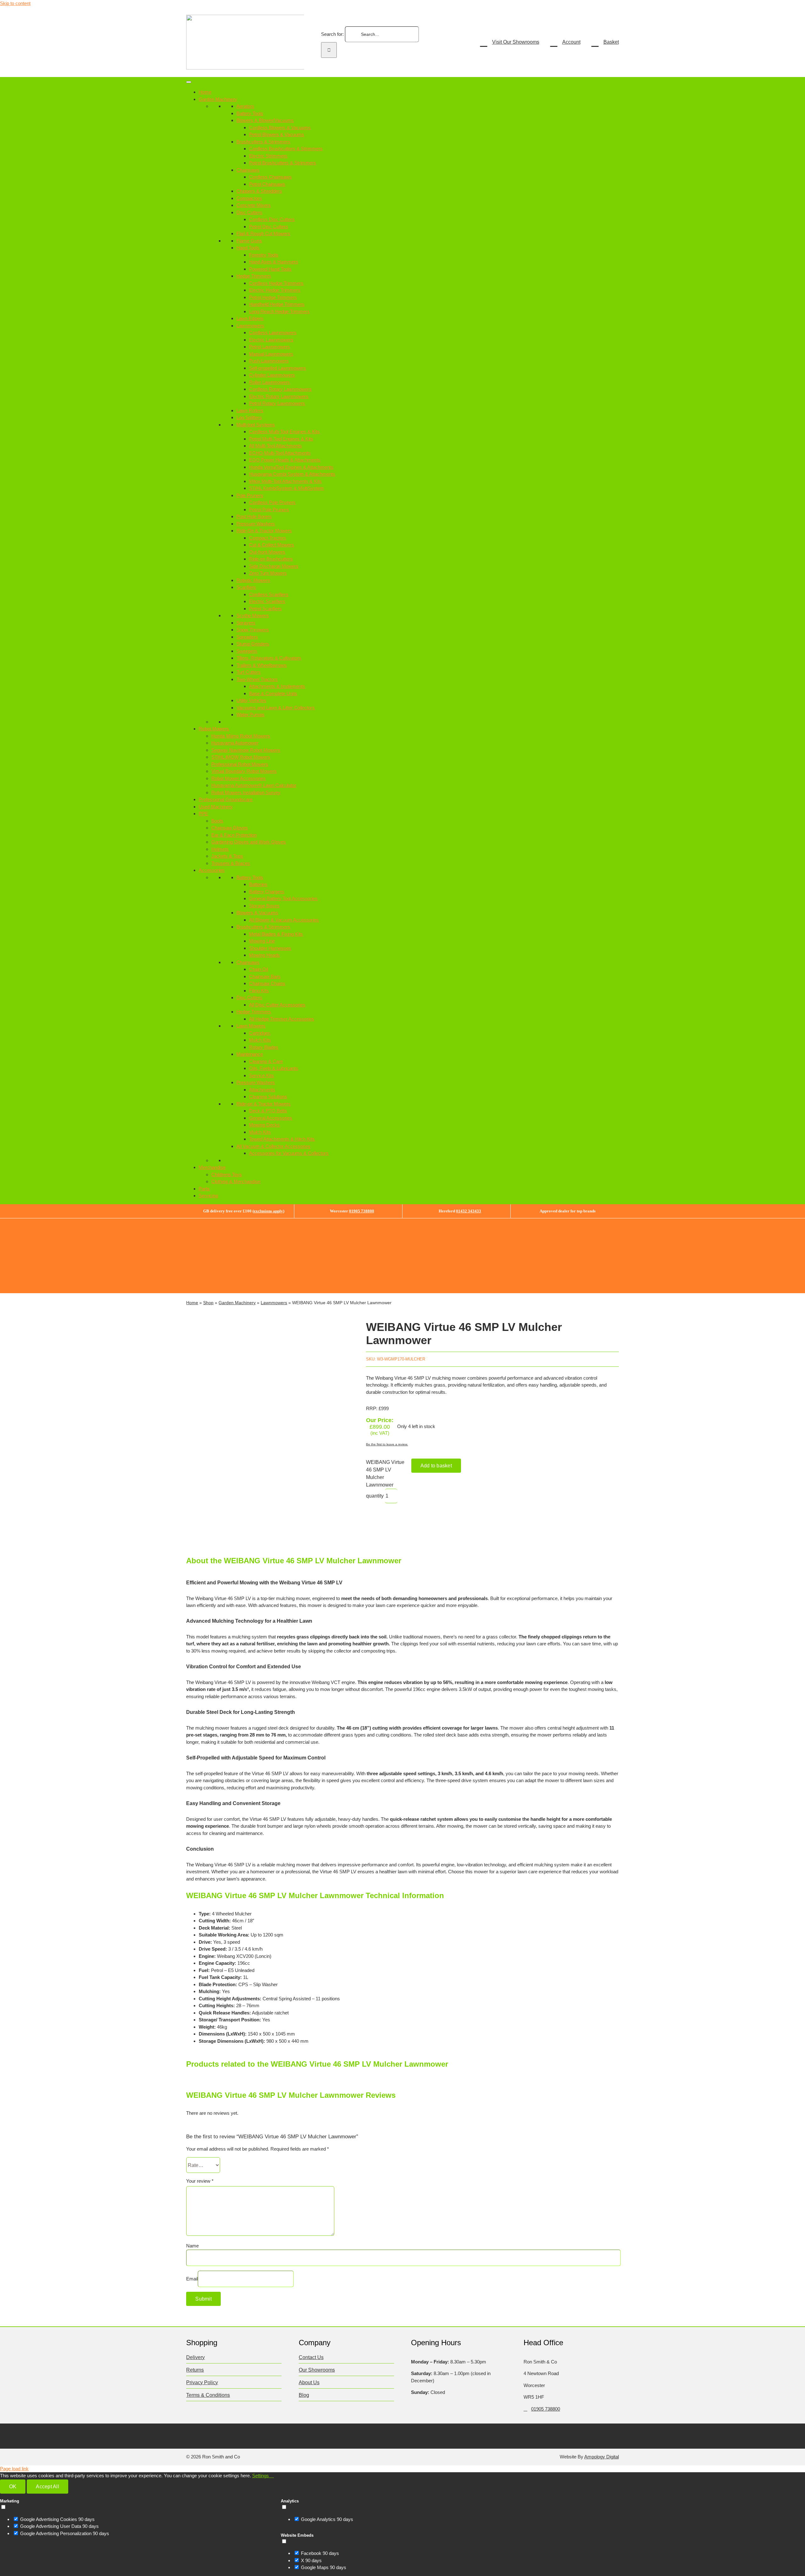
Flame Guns (249, 241)
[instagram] (214, 2435)
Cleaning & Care (266, 1061)
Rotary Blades (264, 1047)
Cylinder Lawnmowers (272, 375)
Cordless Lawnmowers (273, 332)
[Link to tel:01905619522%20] (525, 2409)
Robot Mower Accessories (239, 778)
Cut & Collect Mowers (272, 545)
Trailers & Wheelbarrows (262, 665)
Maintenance (250, 1054)
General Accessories (271, 1118)
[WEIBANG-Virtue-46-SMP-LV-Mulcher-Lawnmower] (267, 1429)
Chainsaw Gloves (230, 828)
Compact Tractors (268, 538)
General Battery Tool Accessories (283, 898)
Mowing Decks (264, 1125)
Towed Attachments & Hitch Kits (282, 1139)
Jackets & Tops (227, 856)
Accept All (47, 2487)
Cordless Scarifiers (269, 594)
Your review (200, 2181)
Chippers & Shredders (259, 191)
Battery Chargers (267, 892)
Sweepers (247, 651)
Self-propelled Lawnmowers (278, 368)
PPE (203, 814)
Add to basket (436, 1466)
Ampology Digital (602, 2457)
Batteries (258, 884)
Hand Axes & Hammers (274, 262)
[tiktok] (226, 2435)
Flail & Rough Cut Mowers (263, 233)
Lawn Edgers (250, 318)
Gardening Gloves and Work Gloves (249, 842)
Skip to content (15, 3)
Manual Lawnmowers (271, 354)
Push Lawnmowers (269, 361)
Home (205, 92)
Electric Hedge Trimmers (275, 290)
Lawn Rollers (250, 410)
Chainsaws (248, 170)
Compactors (249, 198)
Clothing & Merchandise (236, 1181)
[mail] (250, 2435)
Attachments (262, 1090)
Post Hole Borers (254, 516)
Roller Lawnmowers (269, 382)
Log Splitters (249, 417)
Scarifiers (246, 587)
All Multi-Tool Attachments (275, 446)
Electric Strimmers (268, 156)
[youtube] (238, 2435)
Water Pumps (250, 715)
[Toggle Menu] (189, 82)
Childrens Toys (227, 1174)
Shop (208, 1303)
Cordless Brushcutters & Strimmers (286, 149)
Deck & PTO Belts (268, 1111)
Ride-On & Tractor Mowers (264, 531)
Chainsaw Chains (267, 983)
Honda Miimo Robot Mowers (241, 736)
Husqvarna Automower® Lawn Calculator (254, 785)
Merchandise (212, 1167)
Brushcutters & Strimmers (263, 142)
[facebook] (189, 2435)
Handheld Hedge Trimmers (277, 304)
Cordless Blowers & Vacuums (280, 127)
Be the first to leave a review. (387, 1444)
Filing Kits (259, 991)
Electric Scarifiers (267, 601)
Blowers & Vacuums (257, 913)
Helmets (220, 849)
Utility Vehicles (251, 700)
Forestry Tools (264, 255)
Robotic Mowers (253, 580)
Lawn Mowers (251, 1026)
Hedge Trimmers (254, 276)
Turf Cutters (249, 672)
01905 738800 (362, 1211)
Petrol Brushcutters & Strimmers (283, 163)
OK (13, 2487)
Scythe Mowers (253, 615)
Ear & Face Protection (234, 835)
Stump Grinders (253, 644)
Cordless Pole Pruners (272, 502)
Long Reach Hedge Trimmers (279, 311)
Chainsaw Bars (265, 976)
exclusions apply (268, 1211)
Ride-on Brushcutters (271, 559)
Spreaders (247, 637)
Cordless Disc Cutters (272, 219)
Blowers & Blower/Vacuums (265, 120)
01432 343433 (469, 1211)
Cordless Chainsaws (270, 177)
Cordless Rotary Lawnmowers (280, 389)
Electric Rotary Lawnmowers (279, 396)
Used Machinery (216, 807)
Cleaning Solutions (268, 1097)
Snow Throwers (253, 630)
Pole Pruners (250, 495)
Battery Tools (250, 113)
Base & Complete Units (273, 693)
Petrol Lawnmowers (269, 347)
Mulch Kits (260, 1040)
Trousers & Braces (231, 863)
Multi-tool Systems (256, 425)
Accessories (212, 870)
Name (192, 2246)
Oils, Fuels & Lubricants (274, 1068)
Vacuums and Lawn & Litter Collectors (276, 708)
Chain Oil (258, 969)
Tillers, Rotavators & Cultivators (269, 658)
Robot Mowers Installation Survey (246, 792)
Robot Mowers (214, 729)
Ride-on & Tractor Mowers (264, 1104)
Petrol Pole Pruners (269, 510)
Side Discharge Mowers (274, 566)
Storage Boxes (264, 906)
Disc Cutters (249, 212)
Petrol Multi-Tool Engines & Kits (281, 439)
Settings (261, 2476)
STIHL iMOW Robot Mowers (241, 757)
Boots (217, 821)
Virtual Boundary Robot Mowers (244, 771)
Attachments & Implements (277, 686)
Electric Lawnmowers (271, 340)
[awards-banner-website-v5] (488, 1221)
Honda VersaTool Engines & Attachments (291, 467)
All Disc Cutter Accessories (277, 1005)
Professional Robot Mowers (240, 764)
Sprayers (246, 623)
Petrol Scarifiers (265, 609)
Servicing (208, 1196)
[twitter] (201, 2435)
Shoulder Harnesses (270, 948)
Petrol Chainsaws (267, 184)
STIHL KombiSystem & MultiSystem (286, 488)
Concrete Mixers (254, 205)
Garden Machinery (218, 99)
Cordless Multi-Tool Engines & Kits (284, 432)
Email (192, 2279)
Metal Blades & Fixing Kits (276, 934)
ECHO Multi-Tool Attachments (280, 453)
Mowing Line (262, 941)
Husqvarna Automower (235, 743)
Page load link (14, 2469)
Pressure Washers (256, 524)
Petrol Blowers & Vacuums (277, 134)
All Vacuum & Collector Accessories (273, 1146)
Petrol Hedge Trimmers (273, 297)
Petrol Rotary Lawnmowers (277, 403)
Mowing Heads (264, 955)
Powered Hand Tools (270, 269)
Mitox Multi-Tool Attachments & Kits (285, 481)
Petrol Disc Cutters (269, 227)
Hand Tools (248, 248)
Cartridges (260, 1033)
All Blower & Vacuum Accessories (284, 920)
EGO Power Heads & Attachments (285, 460)
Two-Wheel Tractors (257, 679)
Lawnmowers (250, 326)
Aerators (245, 106)
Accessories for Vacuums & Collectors (289, 1153)
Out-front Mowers (267, 552)
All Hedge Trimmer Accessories (282, 1019)
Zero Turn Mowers (268, 573)
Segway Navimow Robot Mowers (246, 750)
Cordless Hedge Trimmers (276, 283)
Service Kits (261, 1075)
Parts (204, 1189)
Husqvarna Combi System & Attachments (292, 474)
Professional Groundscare (226, 799)
